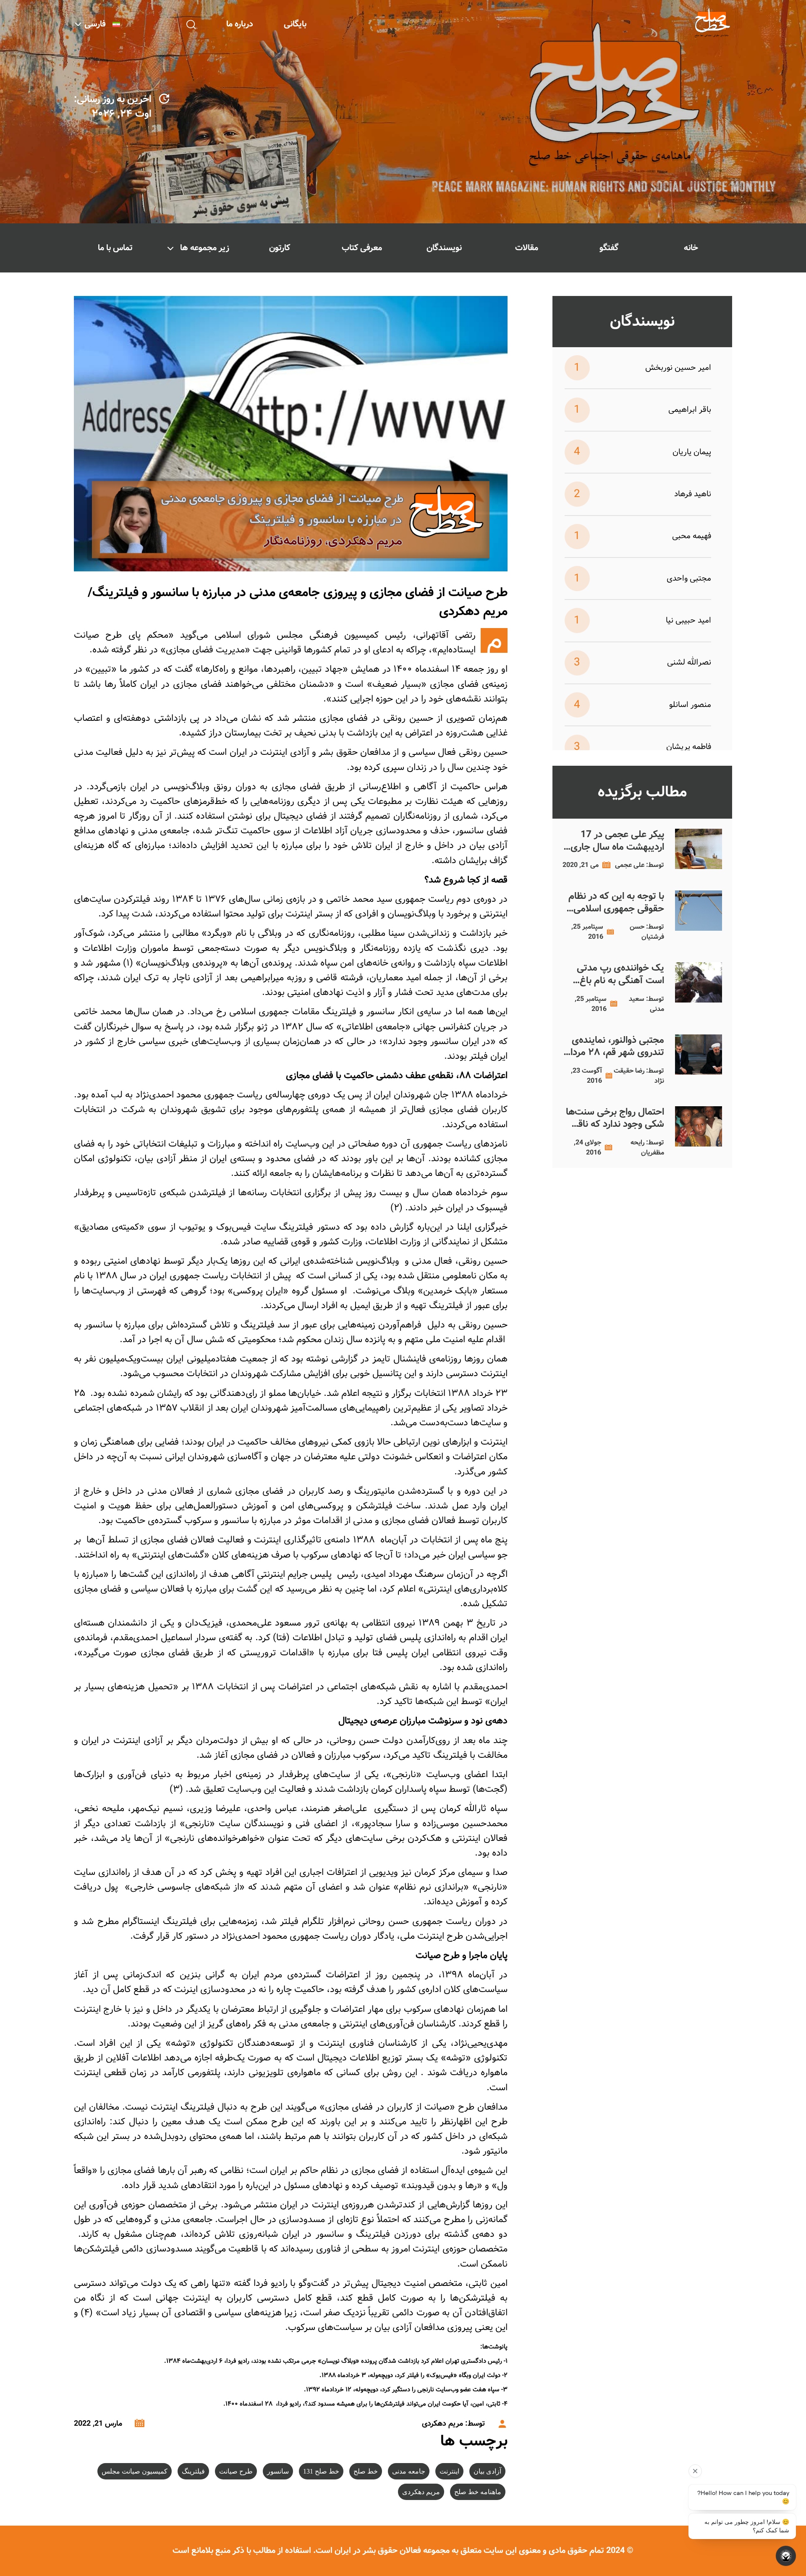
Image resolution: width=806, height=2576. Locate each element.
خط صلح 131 (321, 2471)
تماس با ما (115, 248)
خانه (691, 248)
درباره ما (240, 24)
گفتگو (609, 248)
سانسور (278, 2471)
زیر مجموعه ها (205, 248)
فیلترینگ (193, 2471)
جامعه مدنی (409, 2471)
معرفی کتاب (362, 248)
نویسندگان (444, 248)
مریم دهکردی (421, 2492)
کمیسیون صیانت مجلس (135, 2471)
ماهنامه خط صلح (478, 2492)
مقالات (527, 248)
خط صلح (366, 2471)
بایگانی (295, 24)
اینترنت (449, 2471)
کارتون (280, 248)
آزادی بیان (487, 2471)
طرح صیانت (236, 2471)
